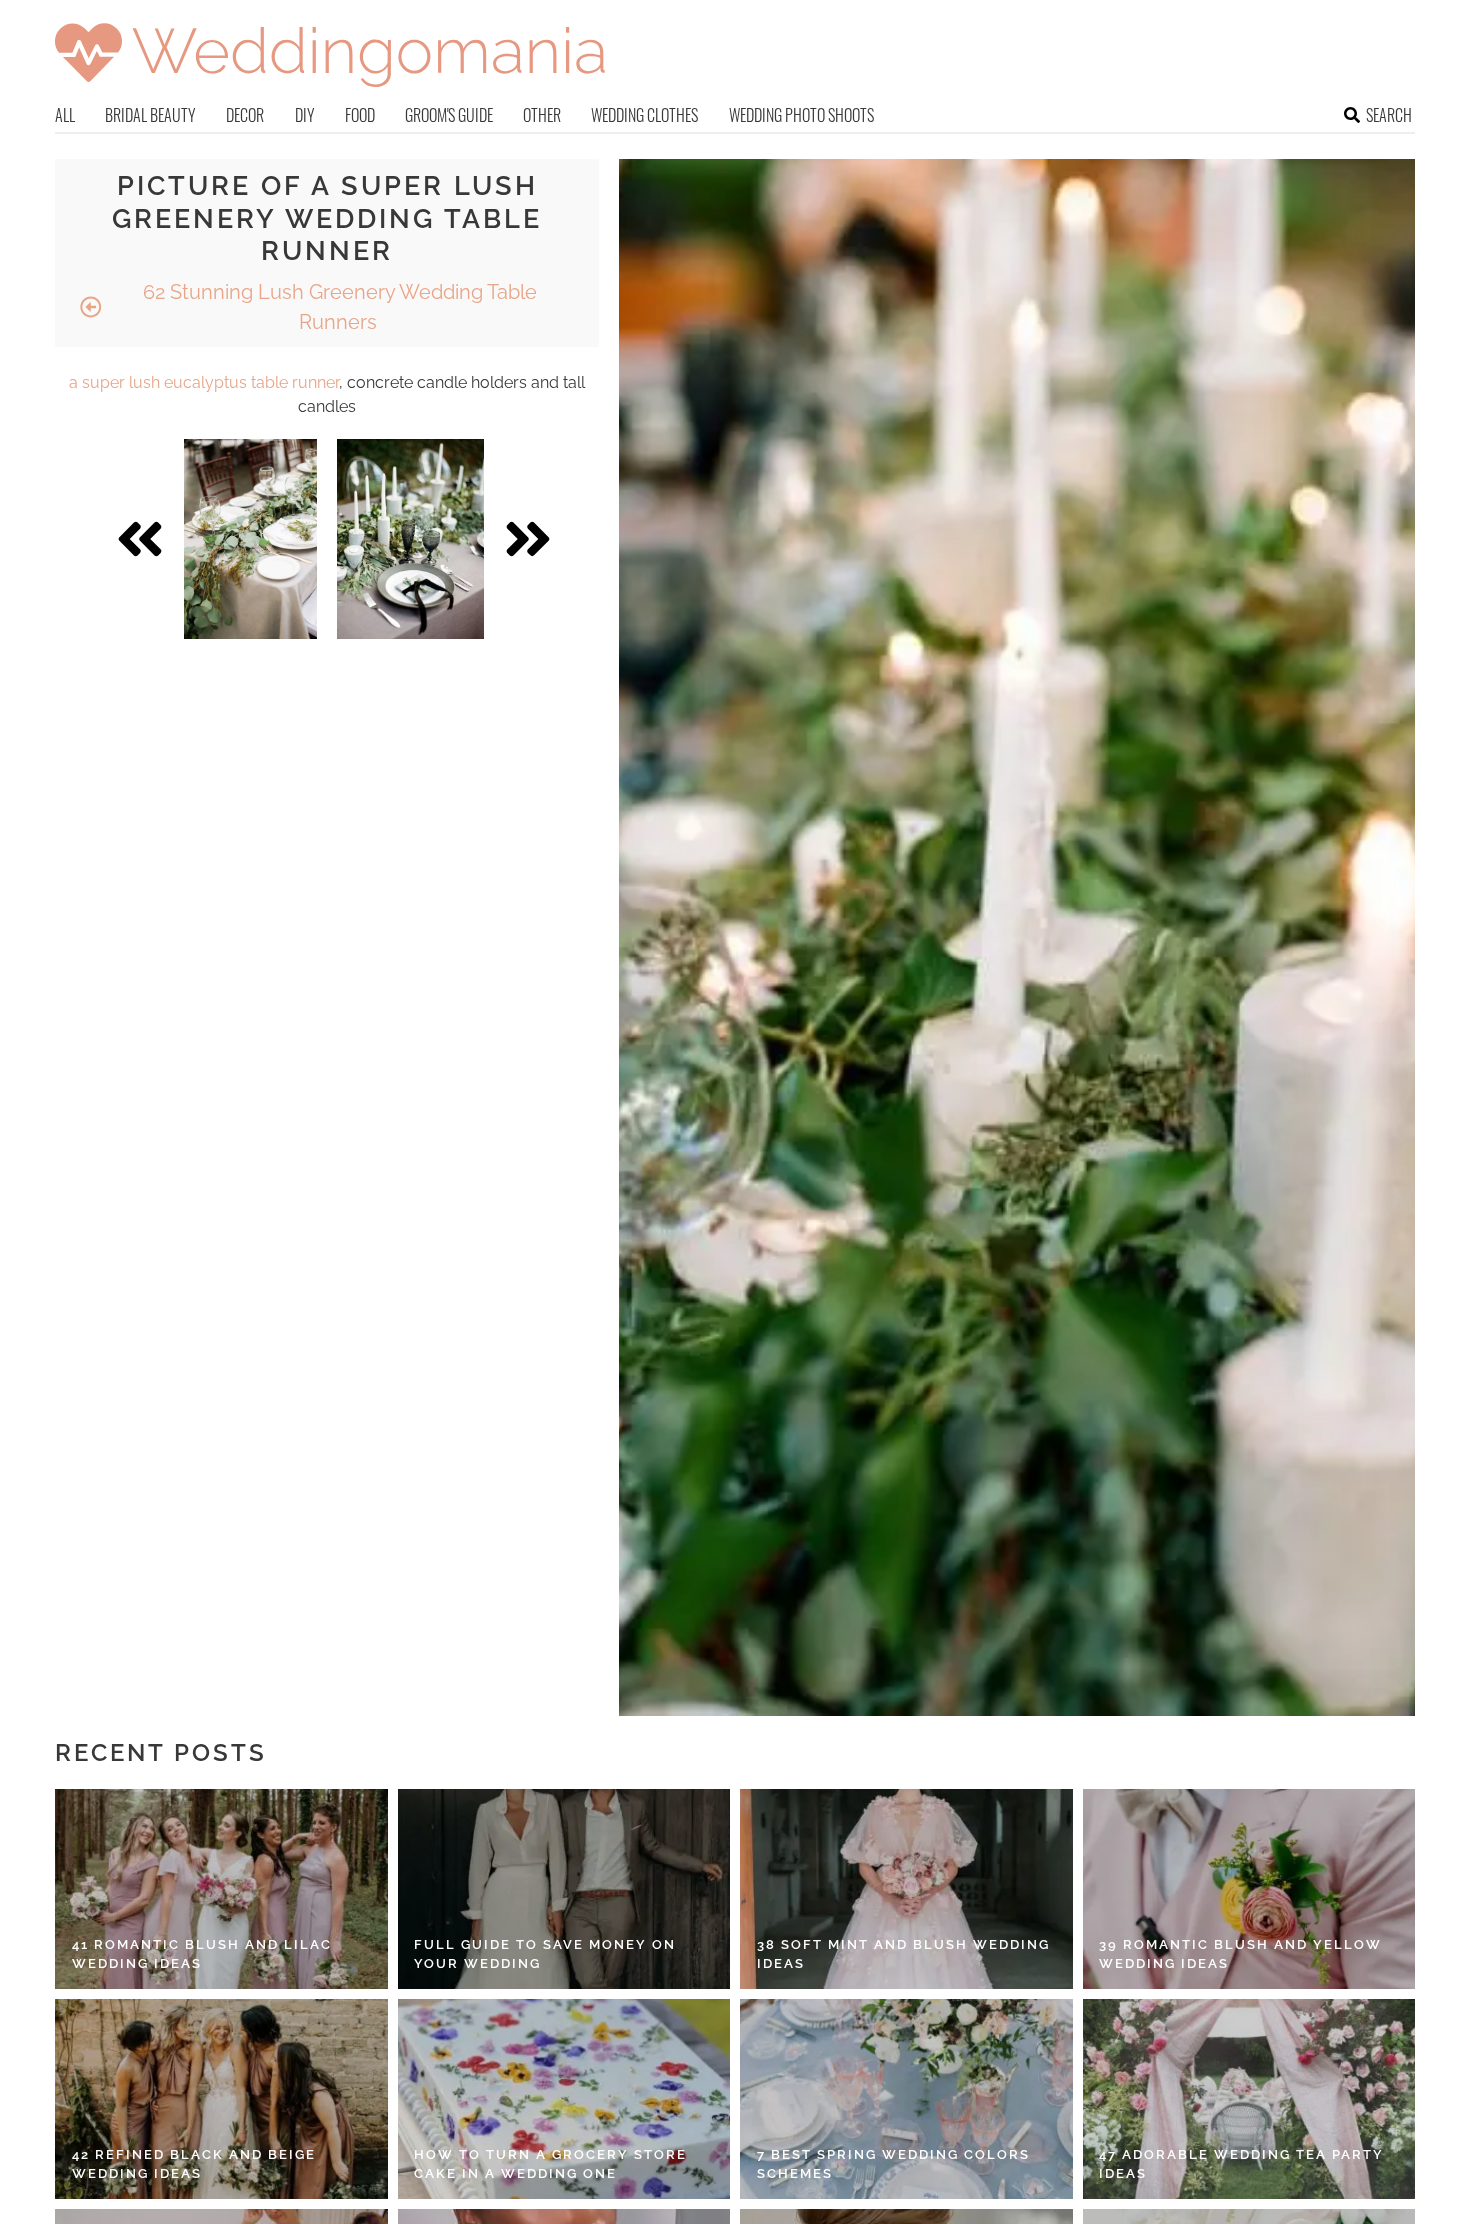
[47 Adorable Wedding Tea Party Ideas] (1249, 2099)
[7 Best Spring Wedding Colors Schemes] (906, 2099)
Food (360, 115)
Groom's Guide (449, 115)
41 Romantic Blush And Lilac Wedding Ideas (202, 1954)
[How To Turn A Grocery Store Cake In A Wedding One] (564, 2099)
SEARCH (1389, 115)
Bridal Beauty (150, 115)
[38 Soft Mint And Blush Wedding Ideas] (906, 1889)
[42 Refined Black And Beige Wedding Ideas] (221, 2099)
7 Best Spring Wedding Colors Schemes (893, 2164)
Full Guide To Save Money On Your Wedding (545, 1954)
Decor (245, 115)
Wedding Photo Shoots (801, 115)
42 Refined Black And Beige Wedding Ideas (194, 2164)
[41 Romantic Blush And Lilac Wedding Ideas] (221, 1889)
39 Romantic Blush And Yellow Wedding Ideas (1240, 1954)
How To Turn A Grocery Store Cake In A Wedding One (550, 2164)
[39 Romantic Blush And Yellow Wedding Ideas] (1249, 1889)
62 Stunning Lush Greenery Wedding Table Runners (337, 307)
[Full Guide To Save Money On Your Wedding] (564, 1889)
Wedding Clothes (644, 115)
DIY (305, 115)
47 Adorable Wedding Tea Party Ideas (1241, 2164)
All (65, 115)
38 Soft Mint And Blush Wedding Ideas (903, 1954)
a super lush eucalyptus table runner (204, 382)
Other (542, 115)
